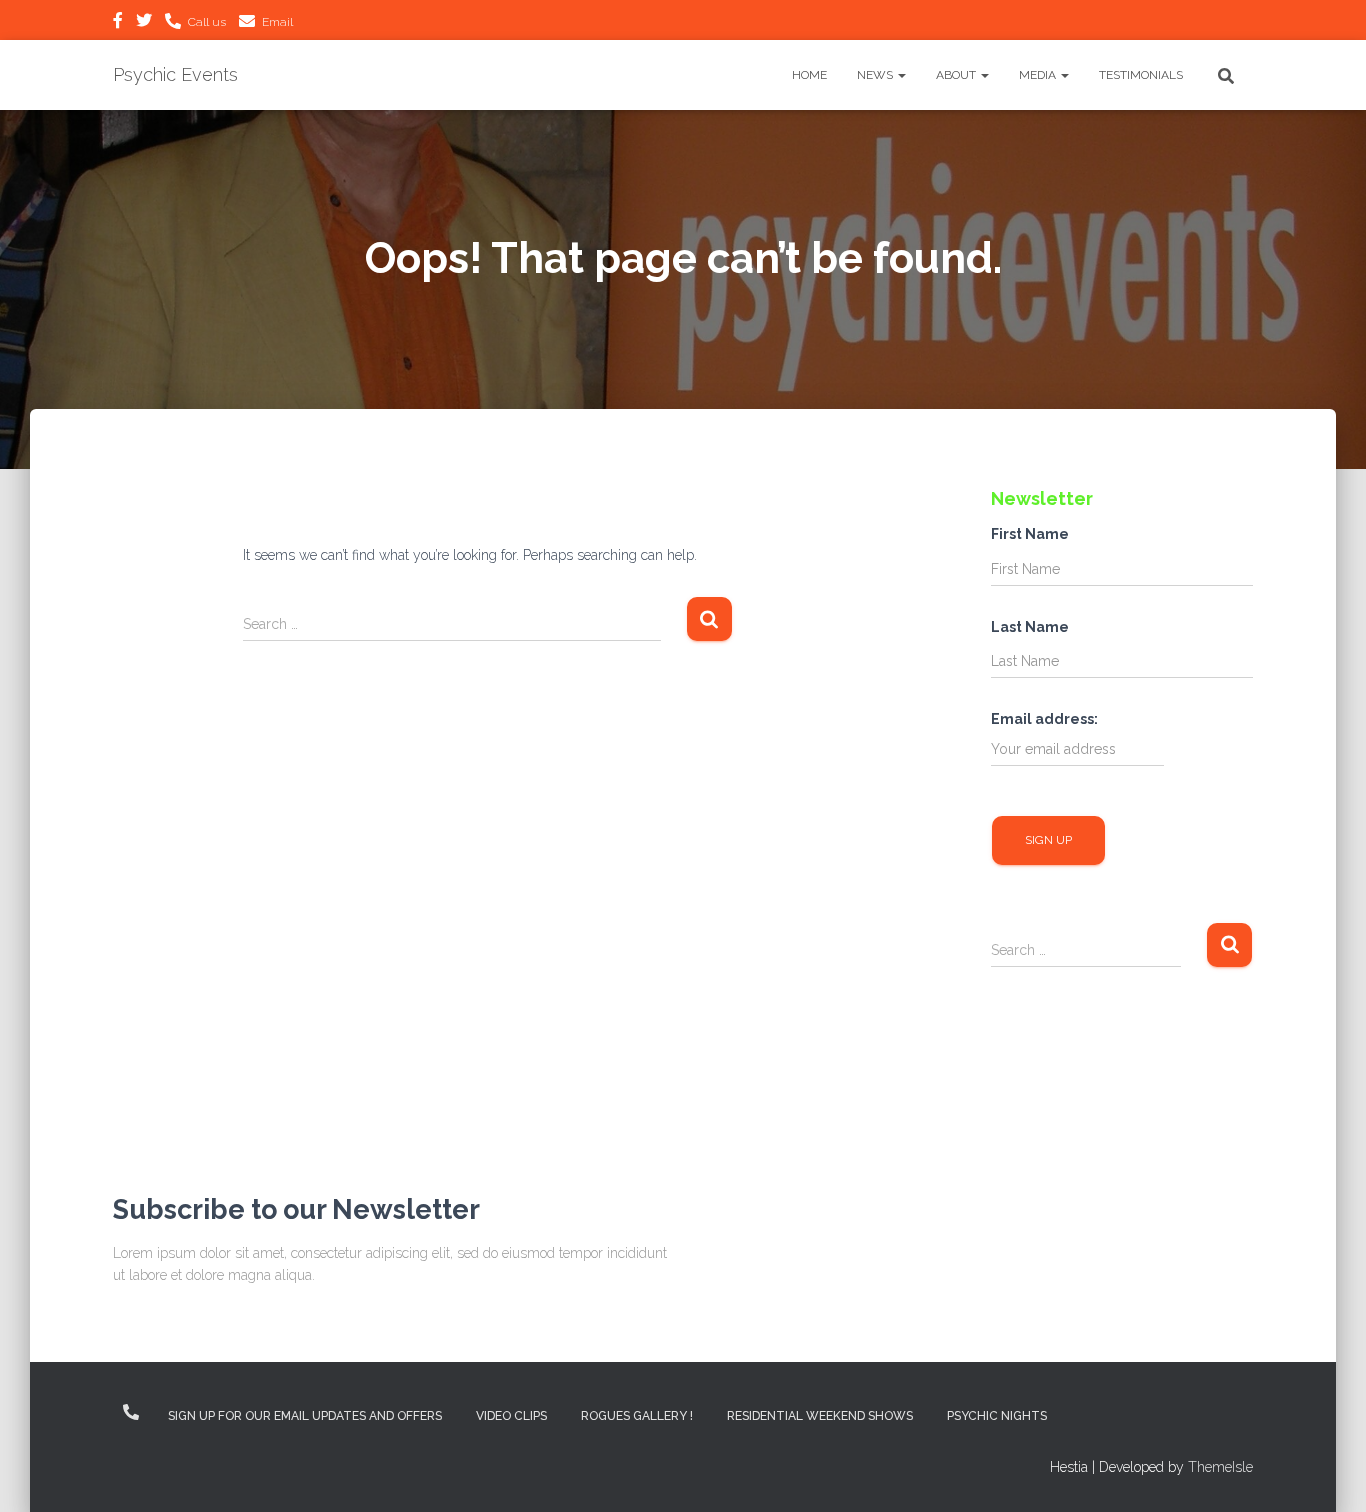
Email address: (1044, 719)
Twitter (144, 23)
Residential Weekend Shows (820, 1416)
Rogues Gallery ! (637, 1416)
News (876, 75)
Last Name (1030, 627)
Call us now (131, 1412)
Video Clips (511, 1416)
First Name (1030, 534)
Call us (207, 22)
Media (1039, 75)
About (957, 75)
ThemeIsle (1220, 1467)
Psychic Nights (997, 1416)
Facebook (118, 23)
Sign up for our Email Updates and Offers (305, 1416)
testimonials (1141, 75)
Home (809, 75)
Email (277, 22)
